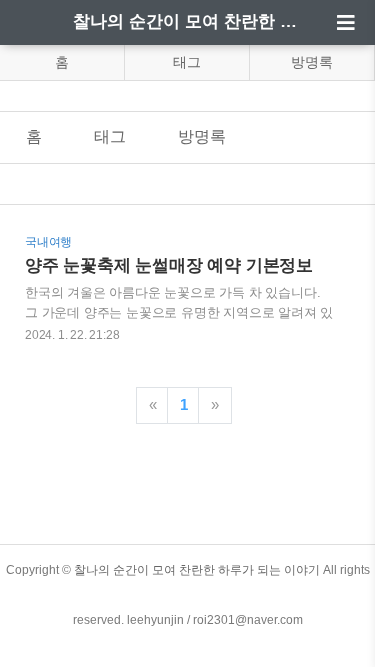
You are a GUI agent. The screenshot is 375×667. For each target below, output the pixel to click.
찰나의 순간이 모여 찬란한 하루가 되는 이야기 (188, 21)
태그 (187, 62)
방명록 (312, 62)
